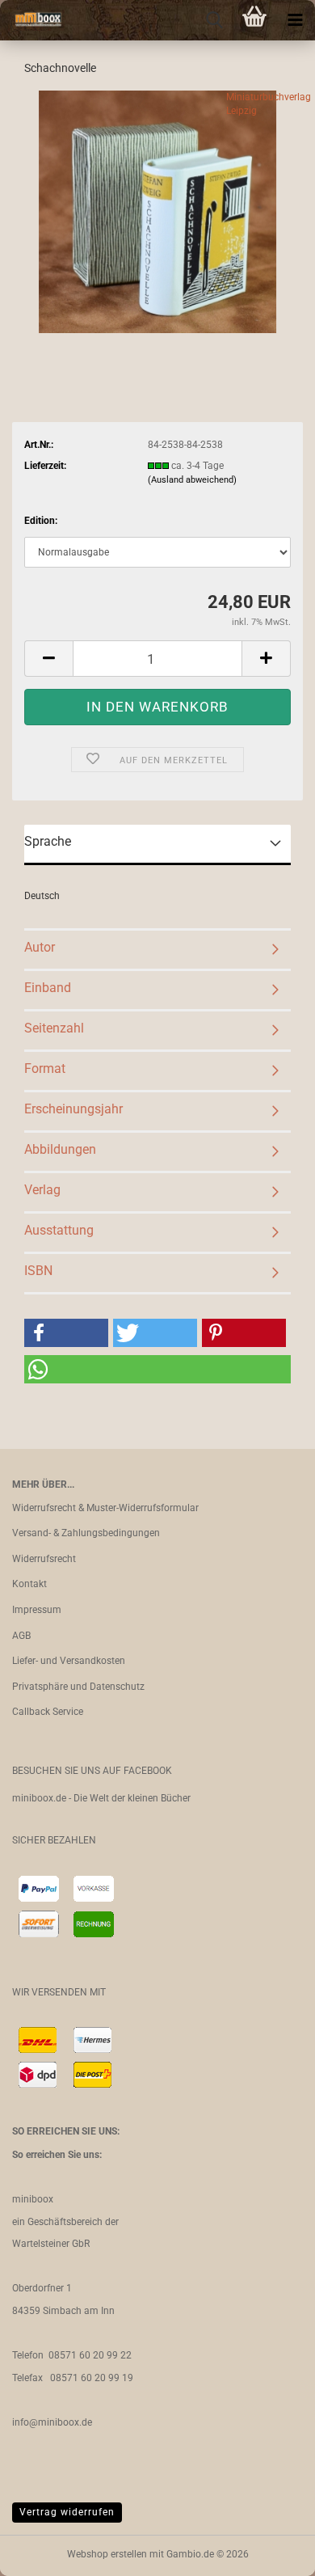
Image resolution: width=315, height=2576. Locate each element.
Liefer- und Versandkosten (69, 1661)
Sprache (48, 841)
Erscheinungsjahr (73, 1109)
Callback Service (48, 1712)
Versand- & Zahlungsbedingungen (86, 1533)
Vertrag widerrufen (67, 2512)
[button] (48, 659)
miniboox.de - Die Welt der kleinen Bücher (101, 1798)
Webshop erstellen (107, 2554)
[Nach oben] (271, 2552)
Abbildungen (60, 1149)
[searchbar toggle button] (214, 20)
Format (45, 1068)
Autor (40, 947)
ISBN (38, 1271)
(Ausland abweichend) (192, 480)
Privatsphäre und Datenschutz (78, 1687)
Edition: (41, 521)
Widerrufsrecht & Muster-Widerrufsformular (105, 1508)
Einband (48, 988)
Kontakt (29, 1584)
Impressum (37, 1610)
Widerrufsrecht (44, 1559)
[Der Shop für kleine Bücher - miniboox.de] (32, 20)
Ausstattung (59, 1230)
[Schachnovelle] (158, 211)
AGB (21, 1636)
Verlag (42, 1190)
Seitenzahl (54, 1028)
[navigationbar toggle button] (295, 20)
